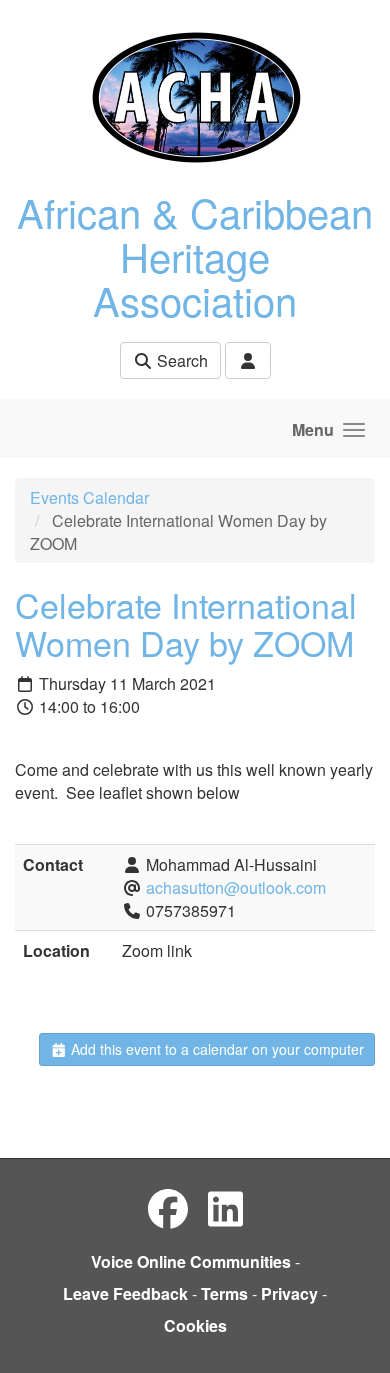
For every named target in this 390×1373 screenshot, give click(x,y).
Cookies (195, 1325)
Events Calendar (89, 497)
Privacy (289, 1293)
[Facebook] (168, 1207)
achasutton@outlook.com (236, 887)
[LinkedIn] (225, 1207)
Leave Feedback (125, 1293)
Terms (224, 1293)
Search (180, 360)
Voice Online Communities (191, 1261)
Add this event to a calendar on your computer (215, 1049)
